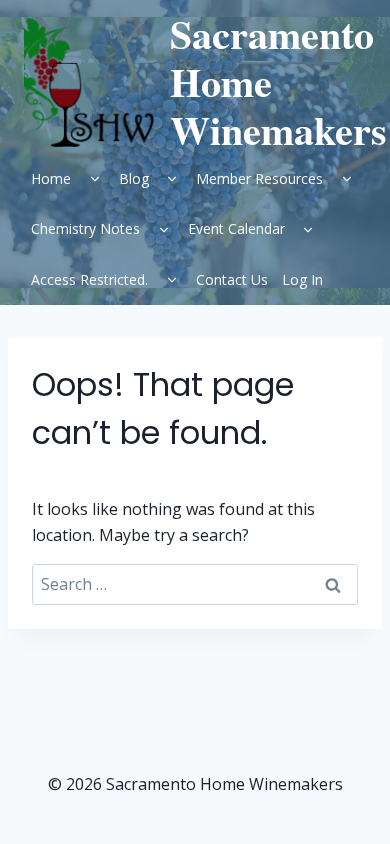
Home (51, 178)
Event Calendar (236, 228)
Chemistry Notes (85, 228)
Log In (302, 279)
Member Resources (259, 178)
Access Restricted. (89, 279)
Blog (134, 178)
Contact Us (232, 279)
